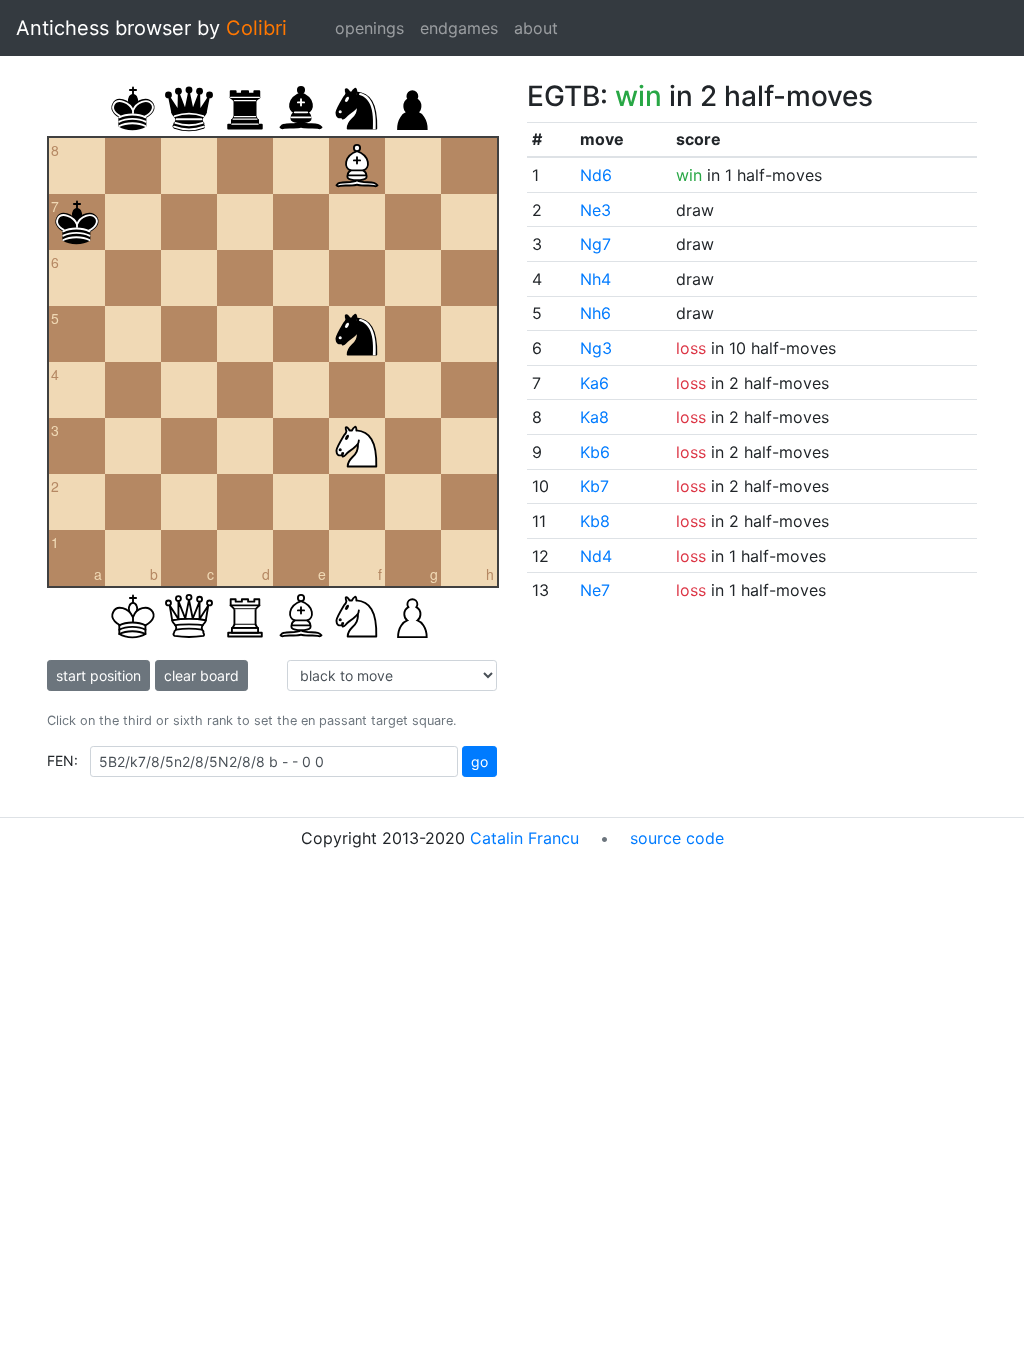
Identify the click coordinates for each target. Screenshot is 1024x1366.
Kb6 (595, 452)
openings (369, 28)
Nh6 (595, 313)
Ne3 (595, 210)
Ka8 (594, 417)
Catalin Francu (524, 838)
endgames (459, 28)
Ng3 (596, 348)
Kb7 (594, 486)
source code (677, 838)
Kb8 (595, 521)
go (479, 761)
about (536, 28)
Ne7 (595, 590)
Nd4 (596, 556)
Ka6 (594, 383)
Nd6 (596, 175)
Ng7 (595, 244)
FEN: (62, 760)
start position (98, 675)
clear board (201, 675)
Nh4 (595, 279)
